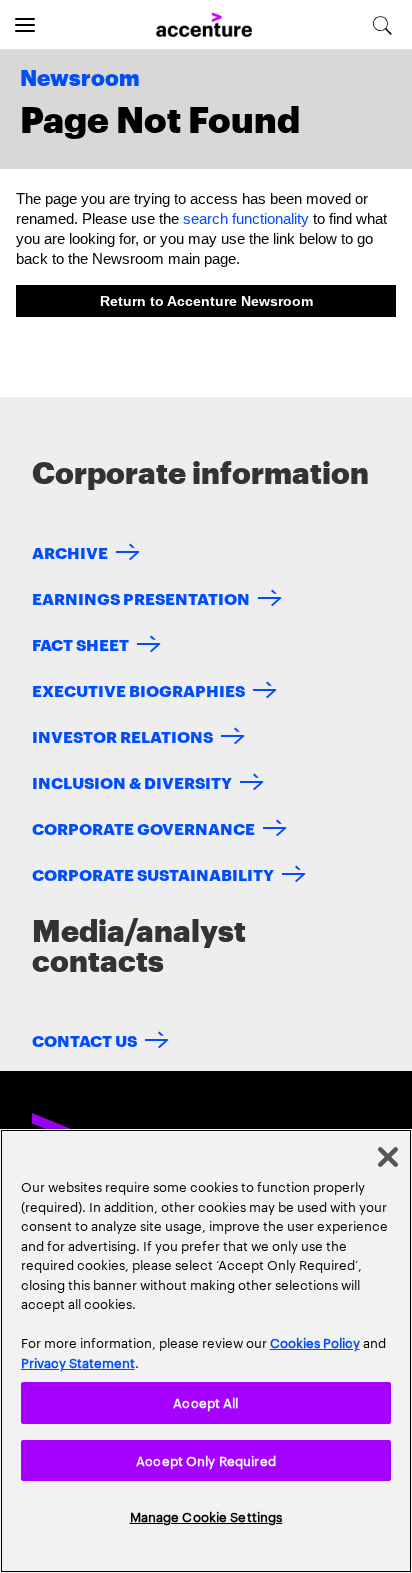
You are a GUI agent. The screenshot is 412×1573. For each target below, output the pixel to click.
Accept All (205, 1402)
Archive (70, 551)
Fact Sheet (80, 643)
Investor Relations (122, 735)
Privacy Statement (78, 1362)
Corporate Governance (143, 827)
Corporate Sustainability (153, 873)
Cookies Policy (315, 1342)
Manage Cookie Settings (206, 1516)
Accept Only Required (206, 1460)
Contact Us (84, 1039)
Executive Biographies (138, 689)
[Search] (382, 25)
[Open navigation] (25, 25)
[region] (206, 1351)
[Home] (204, 25)
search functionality (246, 218)
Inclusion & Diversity (132, 781)
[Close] (388, 1157)
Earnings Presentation (141, 597)
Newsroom (80, 79)
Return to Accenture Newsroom (206, 301)
